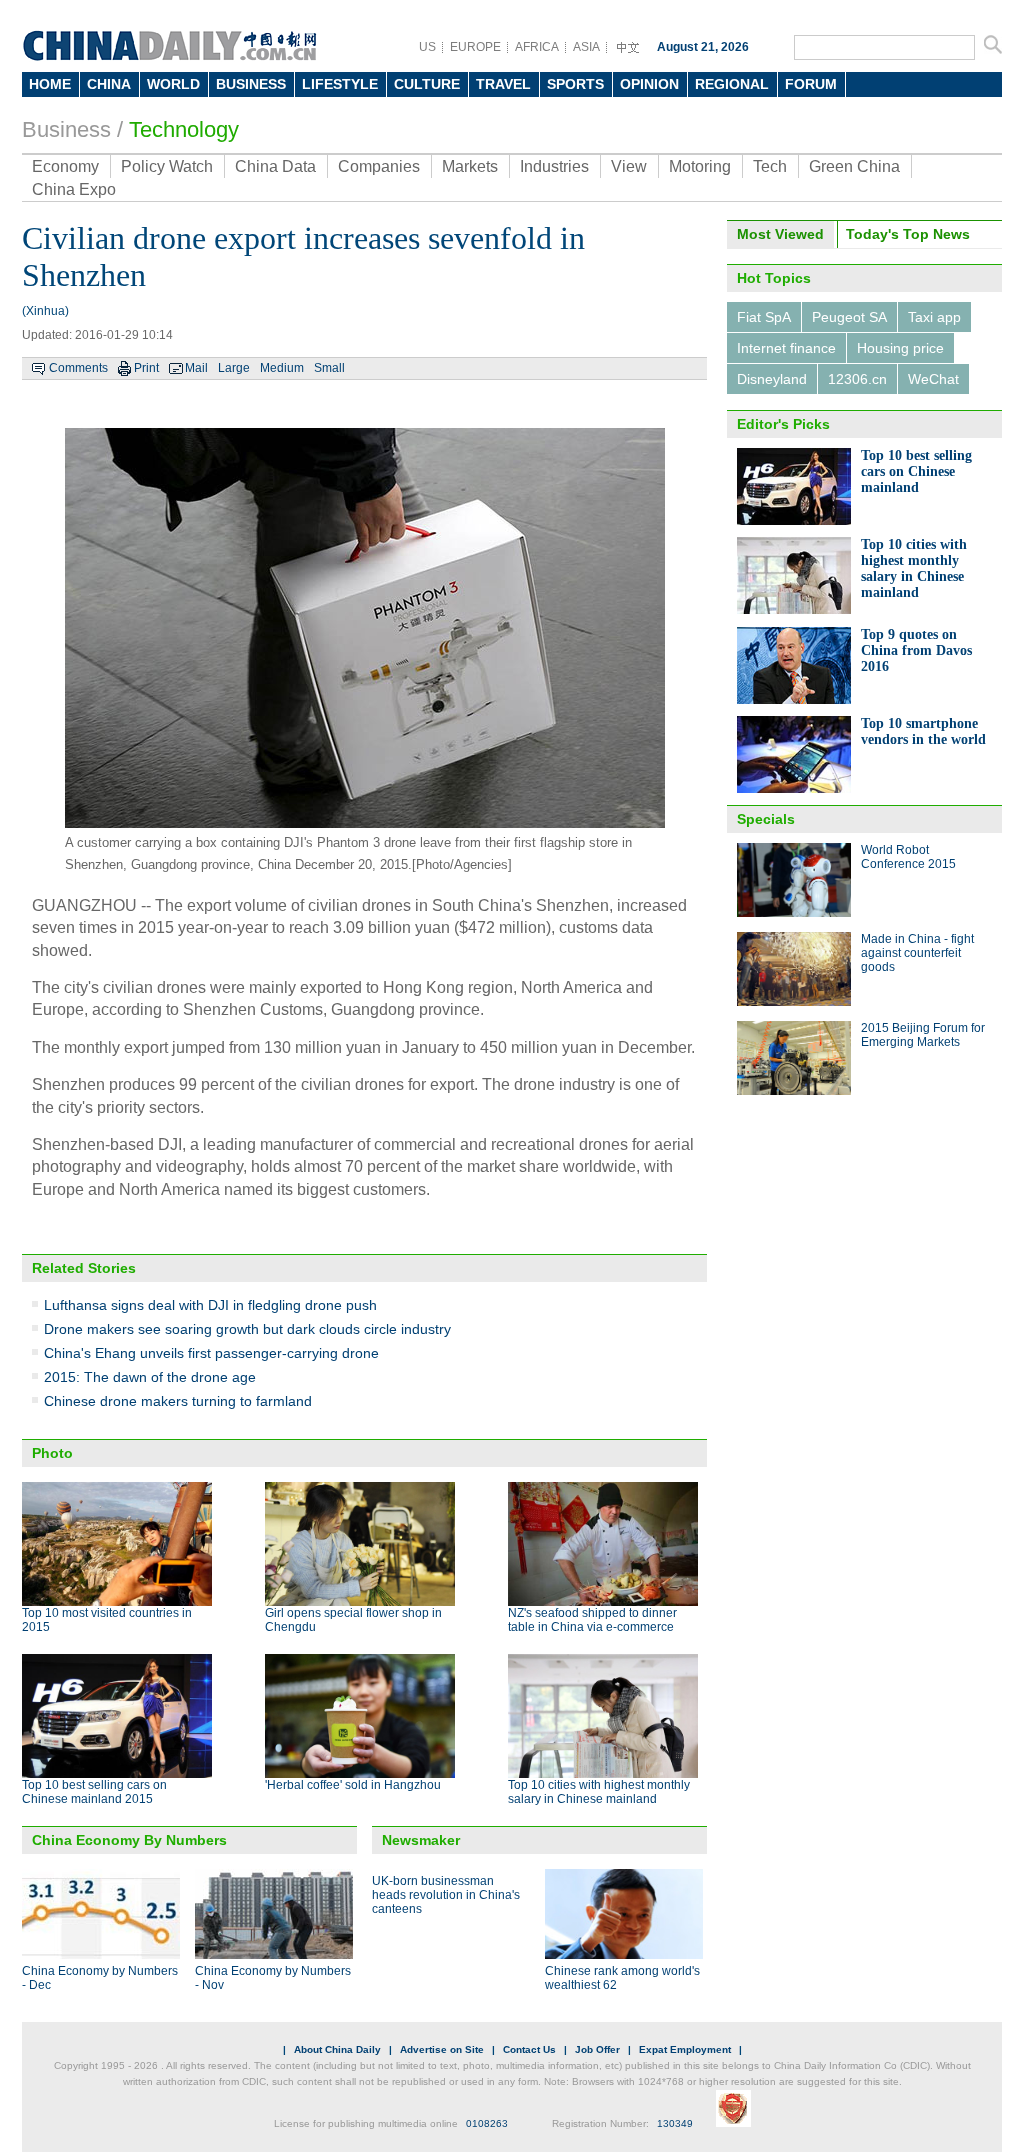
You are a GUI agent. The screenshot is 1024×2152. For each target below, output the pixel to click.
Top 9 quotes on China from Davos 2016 (916, 650)
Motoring (700, 166)
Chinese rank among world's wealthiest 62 (622, 1978)
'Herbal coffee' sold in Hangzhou (353, 1785)
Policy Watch (167, 166)
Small (329, 368)
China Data (275, 166)
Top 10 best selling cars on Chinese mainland (916, 471)
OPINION (649, 84)
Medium (282, 368)
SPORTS (575, 84)
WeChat (933, 379)
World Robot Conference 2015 (908, 857)
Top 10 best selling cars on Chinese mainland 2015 (94, 1792)
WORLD (173, 84)
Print (146, 368)
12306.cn (857, 379)
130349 (675, 2123)
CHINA (109, 84)
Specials (766, 819)
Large (234, 368)
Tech (770, 166)
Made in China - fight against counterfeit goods (917, 953)
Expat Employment (685, 2049)
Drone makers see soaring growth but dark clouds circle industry (247, 1329)
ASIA (586, 47)
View (629, 166)
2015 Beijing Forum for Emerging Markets (923, 1035)
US (427, 47)
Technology (184, 129)
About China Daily (337, 2049)
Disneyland (772, 379)
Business (66, 129)
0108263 (487, 2123)
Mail (196, 368)
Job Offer (597, 2049)
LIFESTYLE (340, 84)
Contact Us (529, 2049)
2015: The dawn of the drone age (150, 1377)
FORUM (811, 84)
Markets (470, 166)
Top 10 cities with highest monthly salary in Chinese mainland (599, 1792)
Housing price (900, 348)
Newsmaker (421, 1840)
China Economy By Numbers (129, 1840)
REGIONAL (732, 84)
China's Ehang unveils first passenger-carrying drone (211, 1353)
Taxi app (934, 317)
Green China (854, 166)
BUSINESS (251, 84)
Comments (78, 368)
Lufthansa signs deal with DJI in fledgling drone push (210, 1305)
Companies (379, 166)
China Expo (74, 189)
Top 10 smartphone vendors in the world (923, 731)
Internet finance (786, 348)
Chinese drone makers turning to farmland (178, 1401)
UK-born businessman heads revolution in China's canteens (446, 1895)
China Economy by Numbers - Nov (273, 1978)
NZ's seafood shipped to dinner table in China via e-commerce (592, 1620)
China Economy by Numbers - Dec (100, 1978)
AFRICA (537, 47)
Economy (65, 166)
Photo (52, 1453)
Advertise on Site (442, 2049)
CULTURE (427, 84)
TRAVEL (503, 84)
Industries (554, 166)
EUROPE (475, 47)
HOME (50, 84)
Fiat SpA (764, 317)
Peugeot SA (849, 317)
